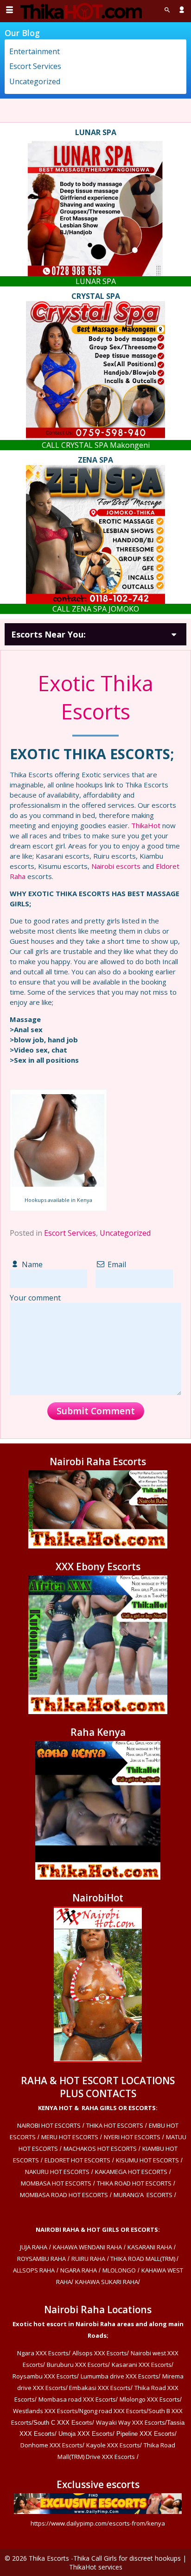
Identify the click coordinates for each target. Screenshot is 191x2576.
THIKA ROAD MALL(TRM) (143, 2259)
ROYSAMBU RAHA (41, 2259)
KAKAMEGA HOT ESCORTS (131, 2172)
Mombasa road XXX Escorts (77, 2399)
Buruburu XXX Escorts (77, 2365)
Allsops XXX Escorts (100, 2353)
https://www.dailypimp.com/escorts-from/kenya (98, 2523)
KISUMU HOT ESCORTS (147, 2160)
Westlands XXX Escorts (45, 2411)
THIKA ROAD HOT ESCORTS (134, 2183)
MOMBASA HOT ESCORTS (56, 2183)
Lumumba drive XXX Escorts (120, 2376)
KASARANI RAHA (150, 2247)
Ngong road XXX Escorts (113, 2411)
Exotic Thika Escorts (96, 697)
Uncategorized (125, 1233)
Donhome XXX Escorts (51, 2445)
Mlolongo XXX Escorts (150, 2399)
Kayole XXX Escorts (113, 2445)
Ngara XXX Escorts (43, 2353)
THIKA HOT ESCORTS (115, 2125)
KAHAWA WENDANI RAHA (87, 2247)
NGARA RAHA (79, 2270)
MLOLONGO (119, 2270)
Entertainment (35, 51)
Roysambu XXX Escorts (45, 2376)
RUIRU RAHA (88, 2259)
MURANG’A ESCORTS (143, 2195)
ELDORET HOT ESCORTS (77, 2160)
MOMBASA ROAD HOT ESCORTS (64, 2195)
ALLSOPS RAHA (34, 2270)
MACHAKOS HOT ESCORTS (100, 2149)
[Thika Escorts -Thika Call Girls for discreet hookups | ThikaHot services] (81, 11)
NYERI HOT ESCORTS (132, 2137)
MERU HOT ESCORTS (70, 2137)
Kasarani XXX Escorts (142, 2365)
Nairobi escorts (116, 866)
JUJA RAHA (34, 2247)
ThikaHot (146, 825)
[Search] (167, 10)
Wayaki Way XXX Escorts (131, 2422)
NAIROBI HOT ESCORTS (49, 2125)
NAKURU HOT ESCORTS (57, 2172)
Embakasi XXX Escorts (99, 2388)
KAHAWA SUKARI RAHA (107, 2282)
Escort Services (70, 1233)
